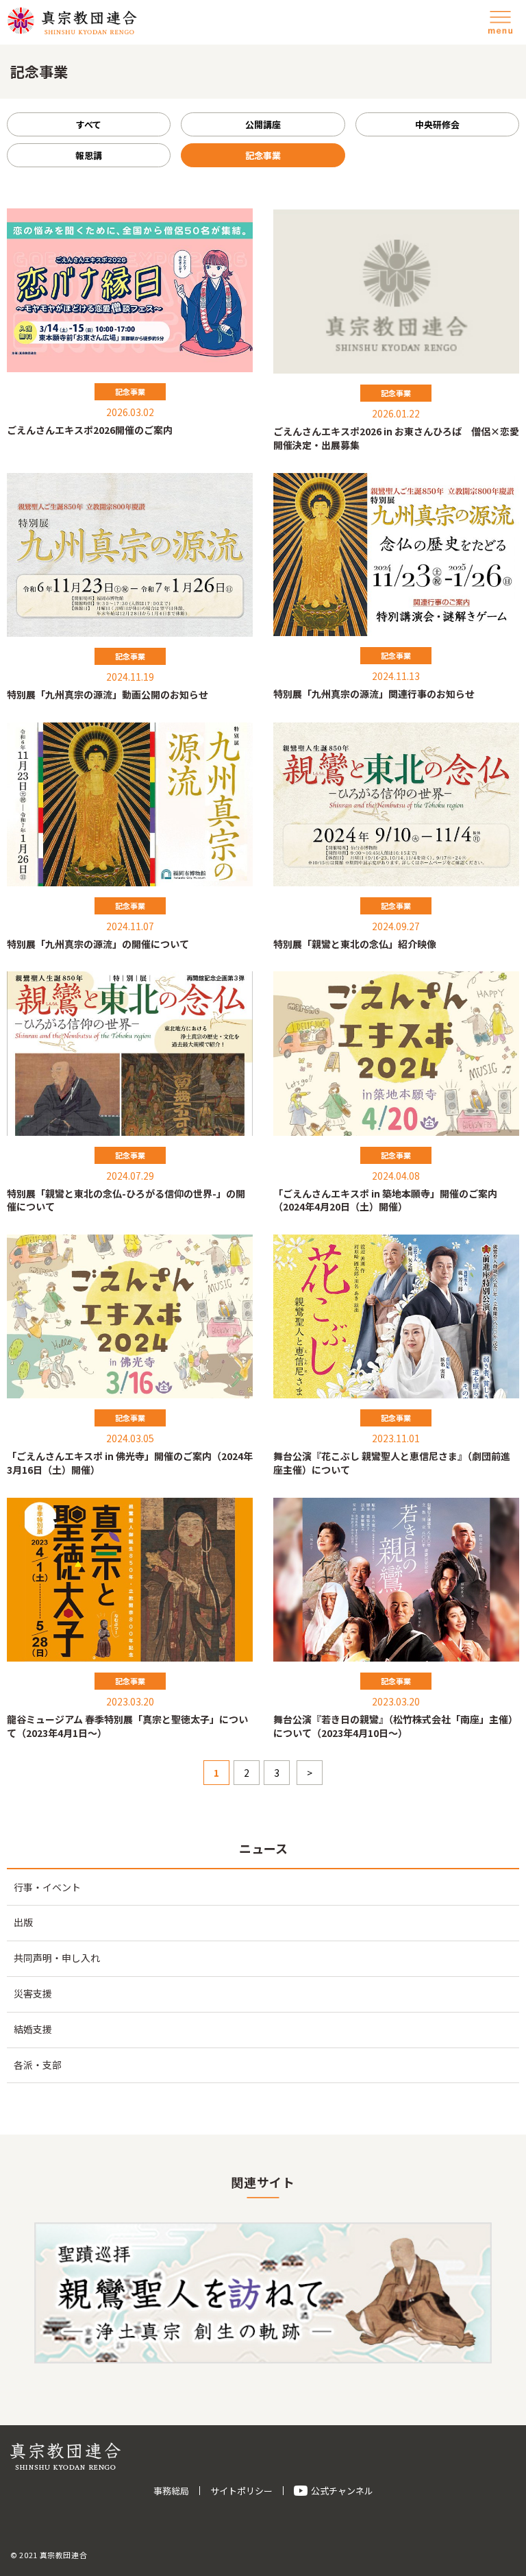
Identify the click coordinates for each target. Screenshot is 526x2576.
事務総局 (171, 2491)
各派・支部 (38, 2065)
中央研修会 (437, 124)
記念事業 (263, 155)
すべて (89, 124)
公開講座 (263, 124)
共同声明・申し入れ (57, 1958)
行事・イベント (47, 1887)
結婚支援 (33, 2029)
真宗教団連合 (72, 21)
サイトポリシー (241, 2491)
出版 (23, 1922)
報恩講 (89, 155)
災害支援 (33, 1993)
